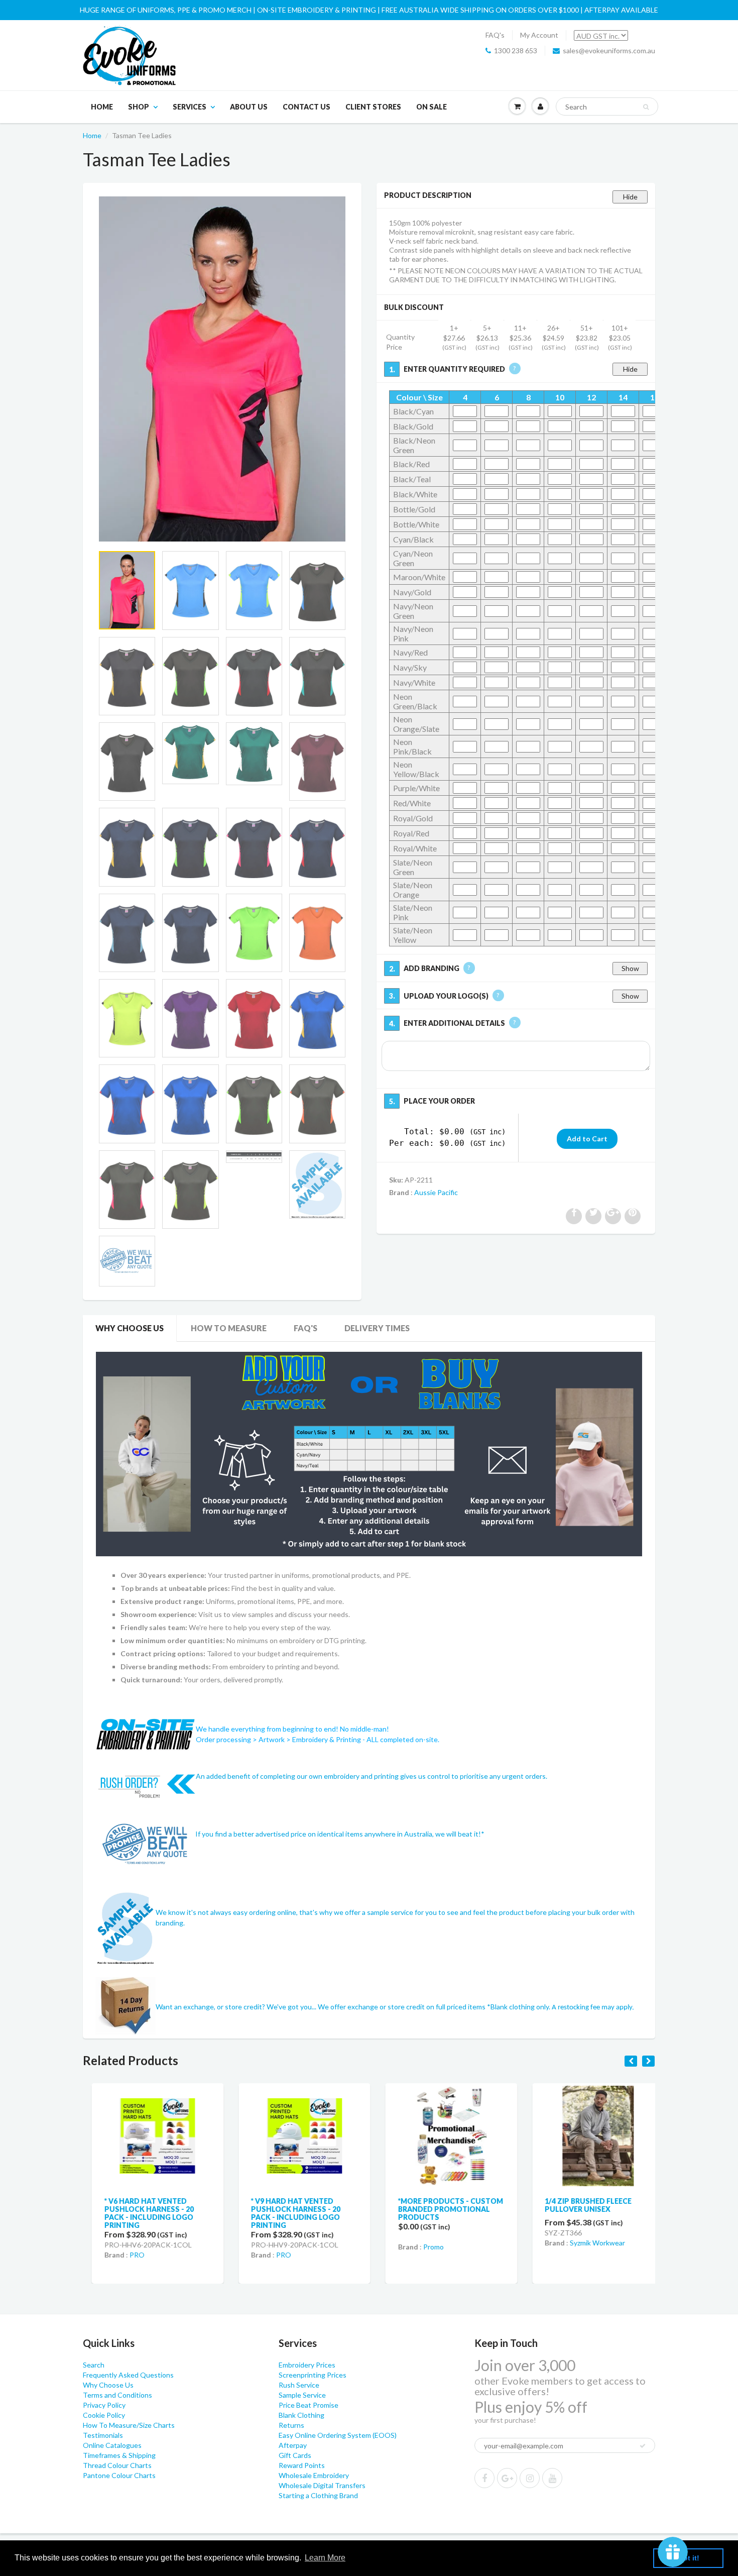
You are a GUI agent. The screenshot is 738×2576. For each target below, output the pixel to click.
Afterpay (293, 2445)
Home (102, 107)
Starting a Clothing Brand (318, 2495)
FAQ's (495, 35)
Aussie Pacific (436, 1192)
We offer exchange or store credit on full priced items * (404, 2006)
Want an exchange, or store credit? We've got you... (237, 2006)
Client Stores (373, 107)
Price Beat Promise (309, 2405)
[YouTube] (552, 2478)
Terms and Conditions (117, 2395)
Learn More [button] (325, 2558)
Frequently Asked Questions (128, 2375)
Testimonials (103, 2435)
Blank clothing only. (562, 2006)
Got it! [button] (689, 2558)
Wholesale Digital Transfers (322, 2485)
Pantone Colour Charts (119, 2475)
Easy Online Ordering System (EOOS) (338, 2435)
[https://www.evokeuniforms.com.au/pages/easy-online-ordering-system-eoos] (369, 1454)
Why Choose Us (130, 1328)
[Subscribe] (643, 2446)
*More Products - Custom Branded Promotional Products (442, 2209)
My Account (539, 35)
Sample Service (302, 2395)
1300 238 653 (516, 50)
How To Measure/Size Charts (129, 2425)
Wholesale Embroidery (314, 2475)
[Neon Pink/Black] (222, 369)
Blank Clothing (301, 2415)
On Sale (432, 107)
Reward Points (302, 2465)
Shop (139, 107)
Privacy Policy (104, 2405)
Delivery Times (377, 1328)
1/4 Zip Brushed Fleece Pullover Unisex (580, 2205)
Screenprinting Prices (313, 2375)
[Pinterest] (507, 2478)
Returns (291, 2425)
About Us (249, 107)
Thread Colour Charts (117, 2465)
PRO (128, 2255)
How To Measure (229, 1328)
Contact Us (306, 107)
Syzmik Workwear (589, 2243)
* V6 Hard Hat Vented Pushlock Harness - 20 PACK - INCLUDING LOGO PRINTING (140, 2213)
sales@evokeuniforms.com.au (609, 50)
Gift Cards (295, 2455)
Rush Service (299, 2385)
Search (94, 2365)
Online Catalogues (112, 2445)
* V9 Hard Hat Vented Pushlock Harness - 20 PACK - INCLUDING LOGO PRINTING (287, 2213)
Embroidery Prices (307, 2365)
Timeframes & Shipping (119, 2455)
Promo (424, 2247)
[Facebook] (484, 2478)
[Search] (646, 107)
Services (190, 107)
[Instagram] (530, 2478)
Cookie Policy (104, 2415)
